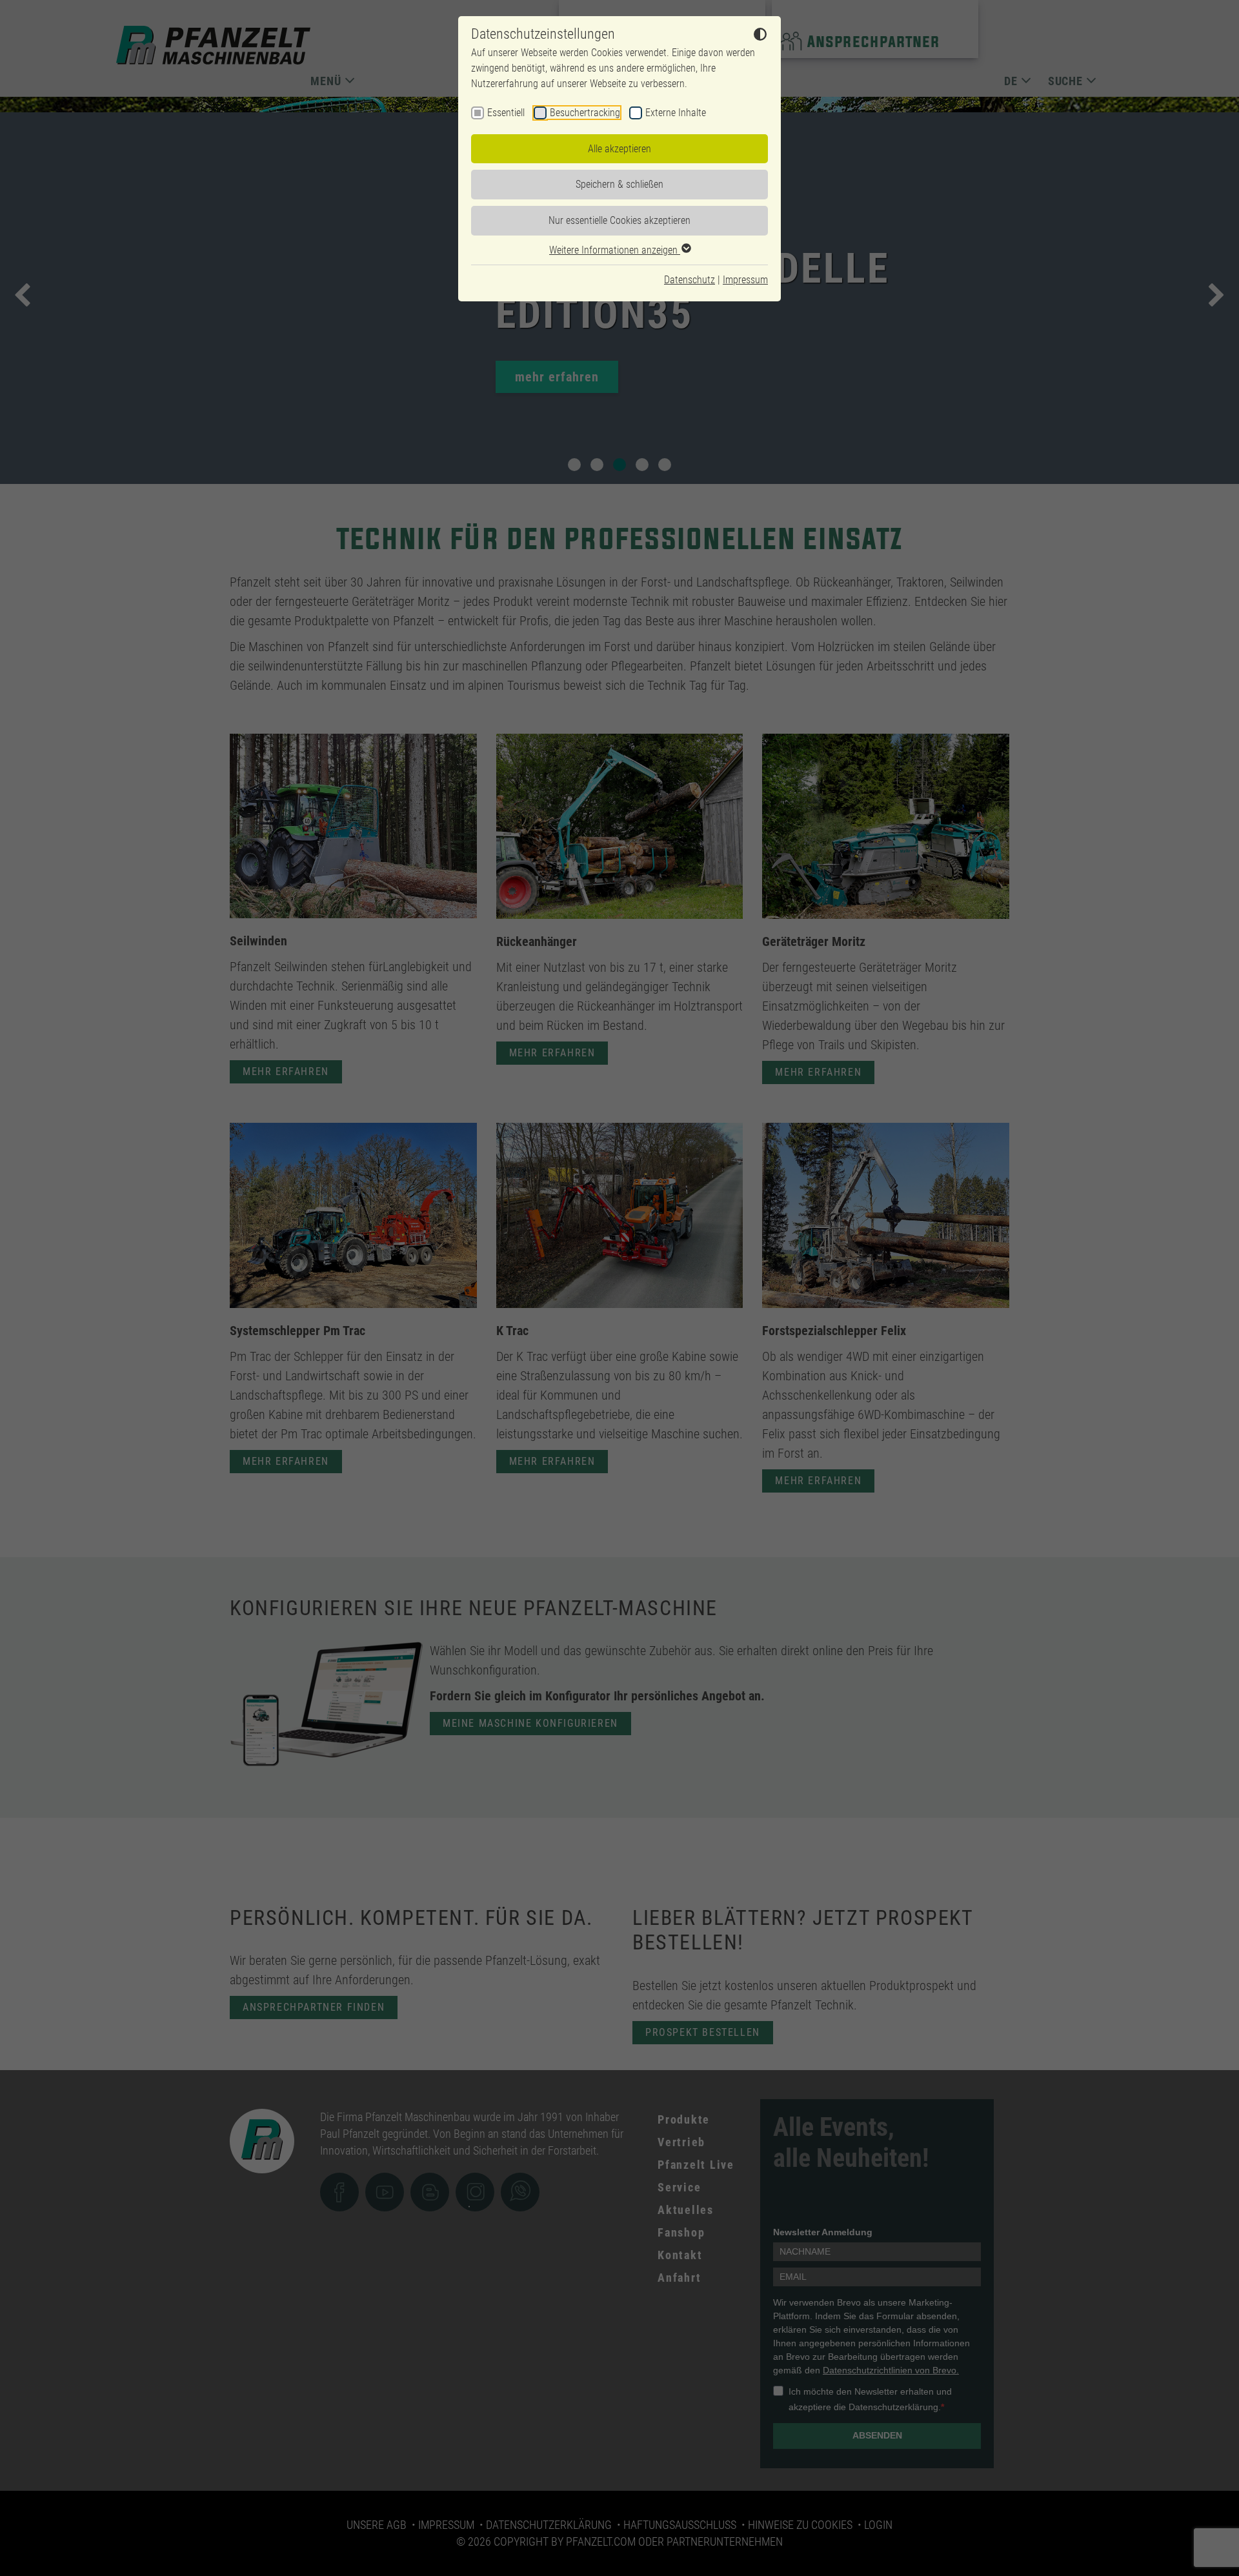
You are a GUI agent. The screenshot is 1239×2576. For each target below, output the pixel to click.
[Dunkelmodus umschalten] (760, 36)
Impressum (745, 280)
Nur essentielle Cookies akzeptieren (619, 220)
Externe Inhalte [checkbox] (676, 113)
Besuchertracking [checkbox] (585, 113)
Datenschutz (690, 280)
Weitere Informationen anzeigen (615, 250)
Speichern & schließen (619, 184)
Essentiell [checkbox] (506, 113)
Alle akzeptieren (619, 149)
